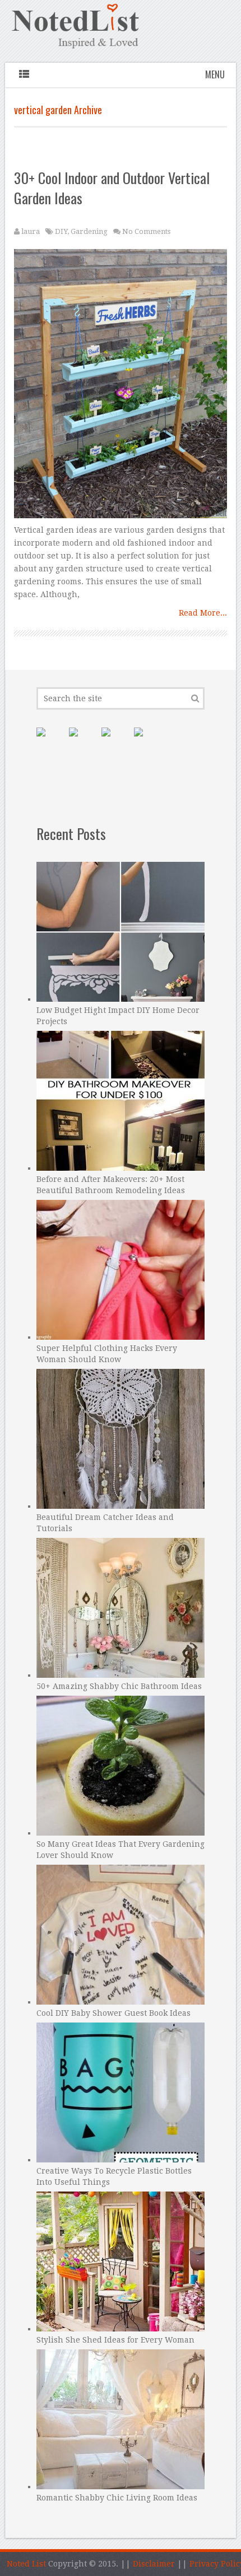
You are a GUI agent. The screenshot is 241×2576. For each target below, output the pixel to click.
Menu (215, 74)
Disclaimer (154, 2564)
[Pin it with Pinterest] (50, 741)
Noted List (26, 2564)
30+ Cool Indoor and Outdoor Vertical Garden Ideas (112, 188)
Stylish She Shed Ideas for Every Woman (115, 2340)
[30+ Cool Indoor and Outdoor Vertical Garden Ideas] (121, 386)
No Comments (146, 231)
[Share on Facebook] (82, 741)
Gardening (89, 231)
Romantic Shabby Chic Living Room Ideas (117, 2498)
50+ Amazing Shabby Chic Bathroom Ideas (119, 1686)
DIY (61, 231)
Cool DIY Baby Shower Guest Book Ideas (113, 2013)
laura (31, 231)
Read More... (203, 613)
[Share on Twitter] (115, 741)
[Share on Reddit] (147, 741)
